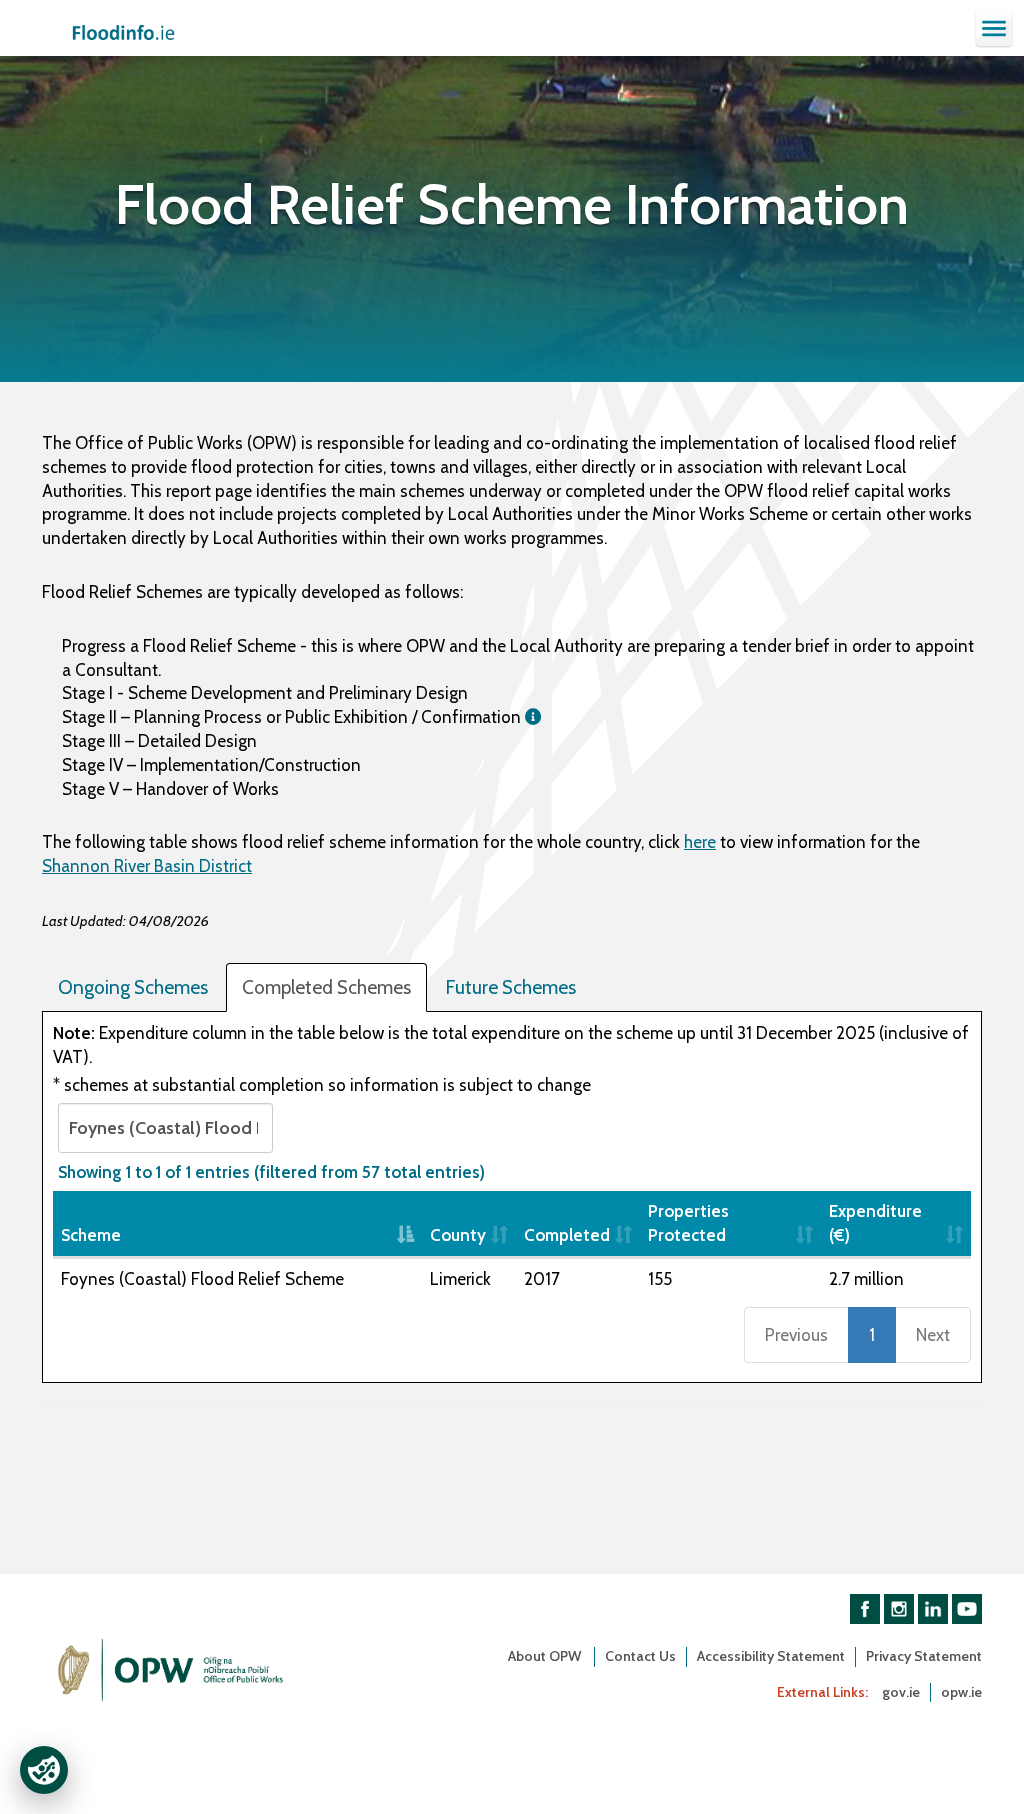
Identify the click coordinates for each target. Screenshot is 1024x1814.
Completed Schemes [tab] (326, 987)
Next (933, 1335)
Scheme (91, 1235)
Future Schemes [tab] (510, 987)
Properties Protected (688, 1223)
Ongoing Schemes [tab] (133, 987)
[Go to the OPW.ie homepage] (172, 1670)
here (700, 842)
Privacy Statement (924, 1656)
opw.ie (961, 1692)
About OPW (546, 1656)
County (458, 1235)
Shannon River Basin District (147, 866)
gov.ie (901, 1692)
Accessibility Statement (771, 1656)
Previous (796, 1335)
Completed (567, 1235)
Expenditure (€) (875, 1223)
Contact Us (640, 1656)
